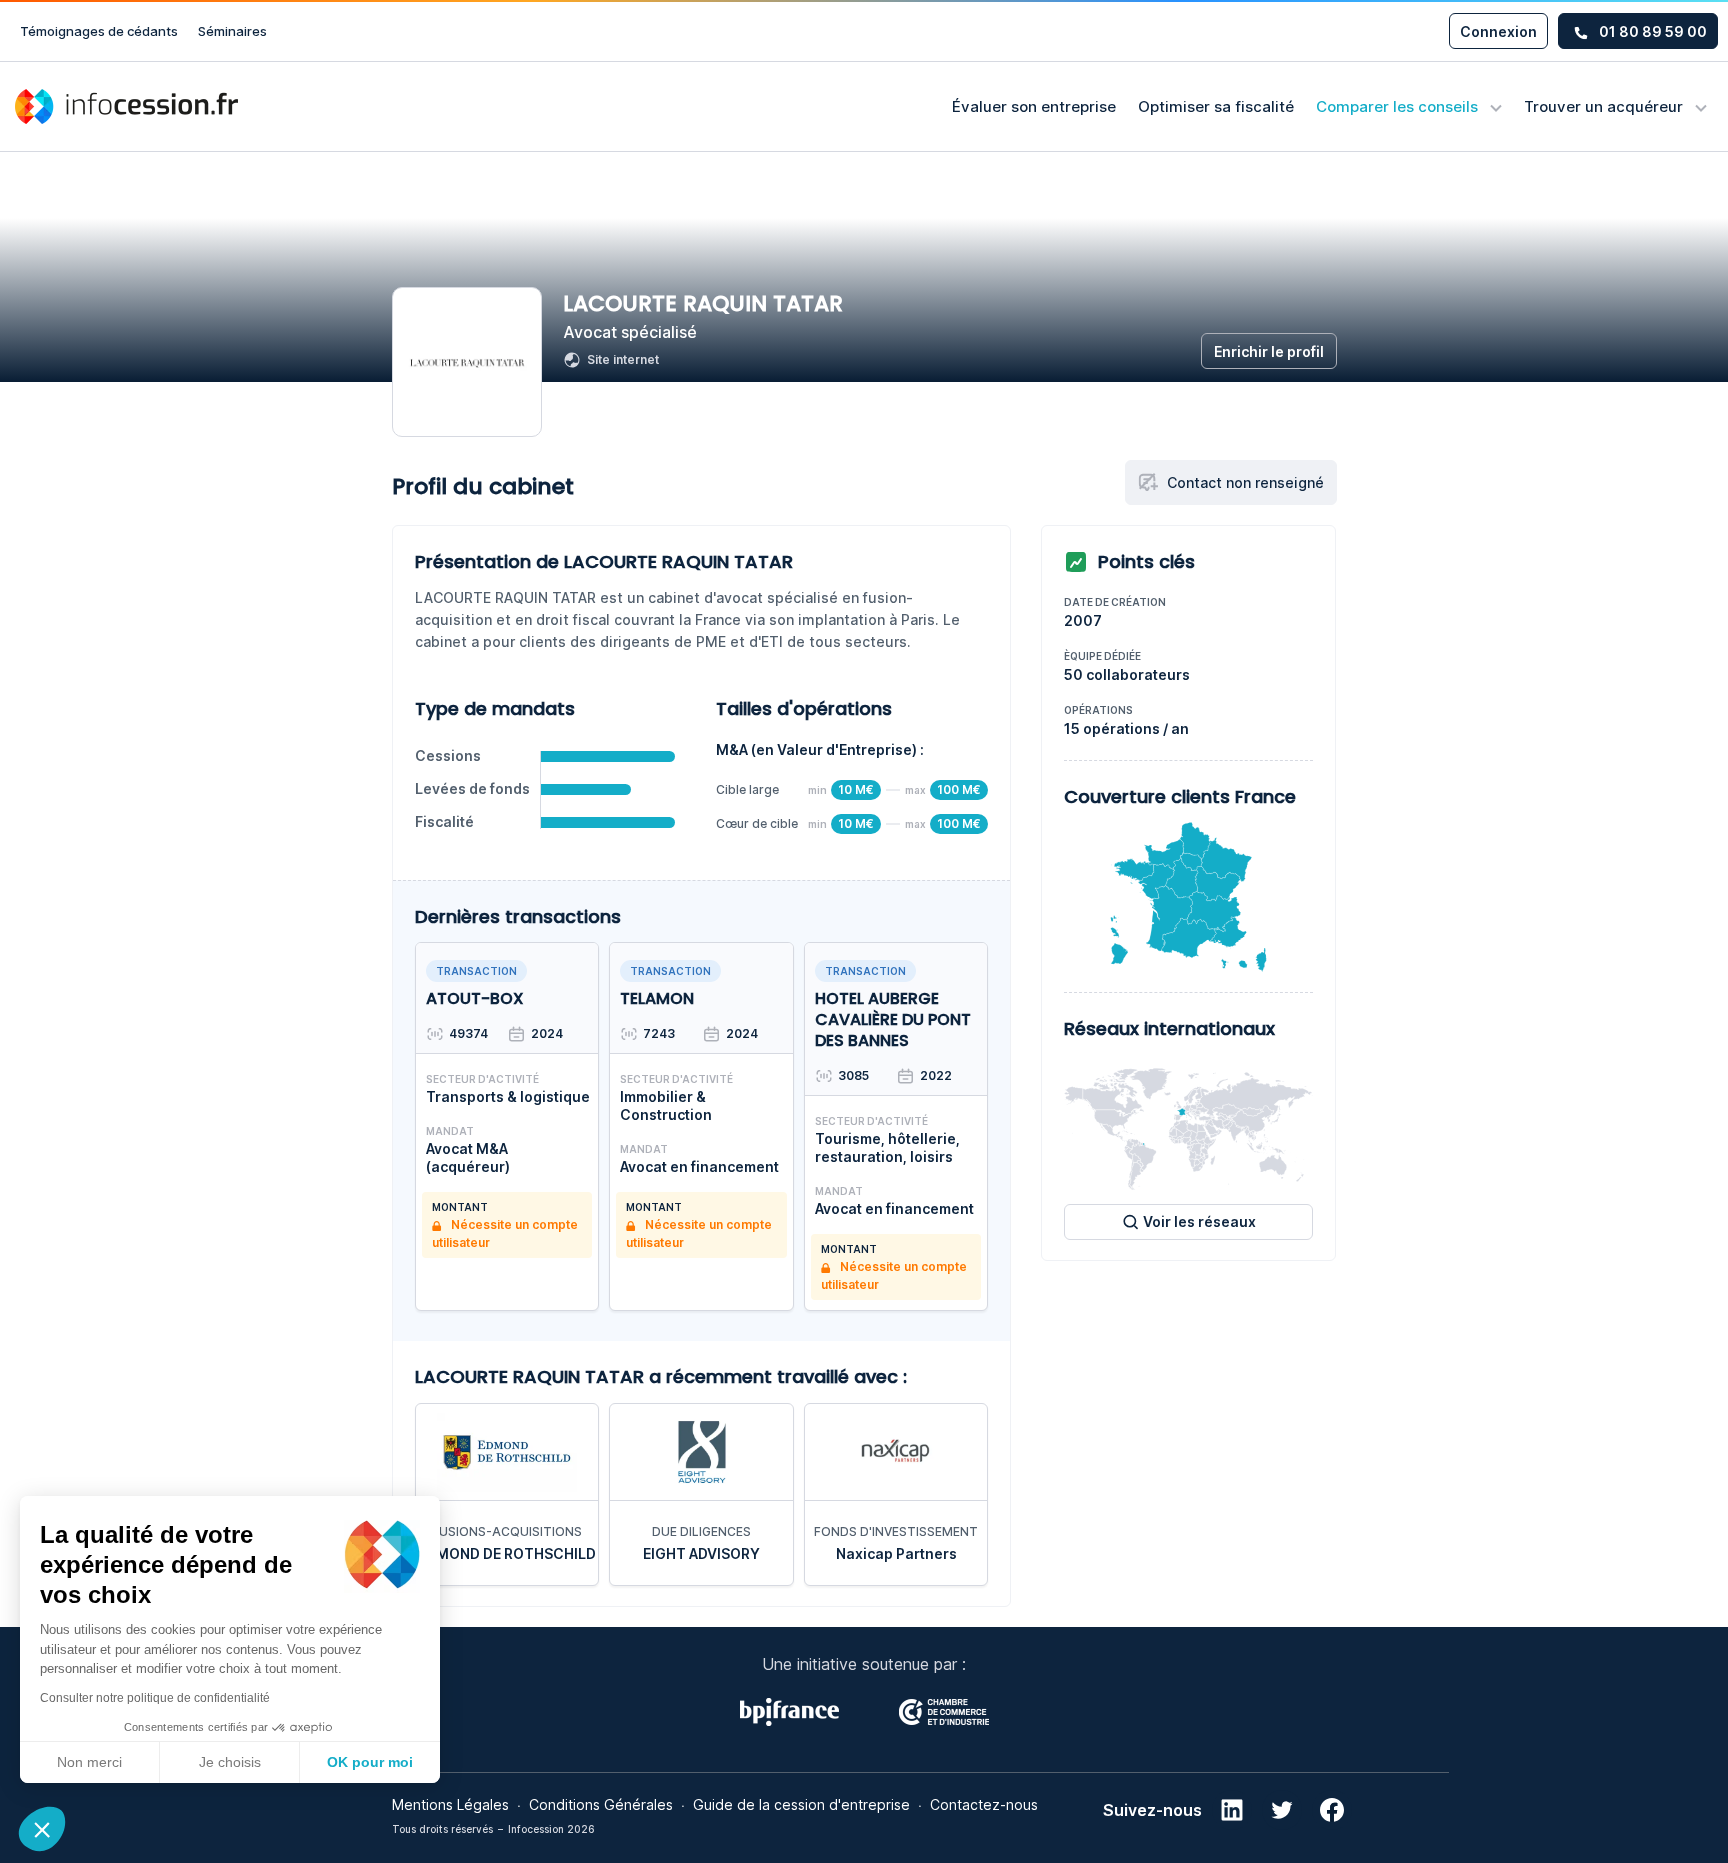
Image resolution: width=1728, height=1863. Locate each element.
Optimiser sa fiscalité (1216, 106)
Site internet (623, 359)
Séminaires (232, 31)
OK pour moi (370, 1762)
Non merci (89, 1762)
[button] (42, 1829)
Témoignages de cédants (99, 31)
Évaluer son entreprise (1034, 106)
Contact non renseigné (1245, 482)
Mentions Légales (450, 1804)
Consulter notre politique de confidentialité (155, 1698)
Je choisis (230, 1762)
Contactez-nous (984, 1804)
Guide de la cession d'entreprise (801, 1804)
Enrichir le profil (1269, 351)
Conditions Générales (601, 1804)
